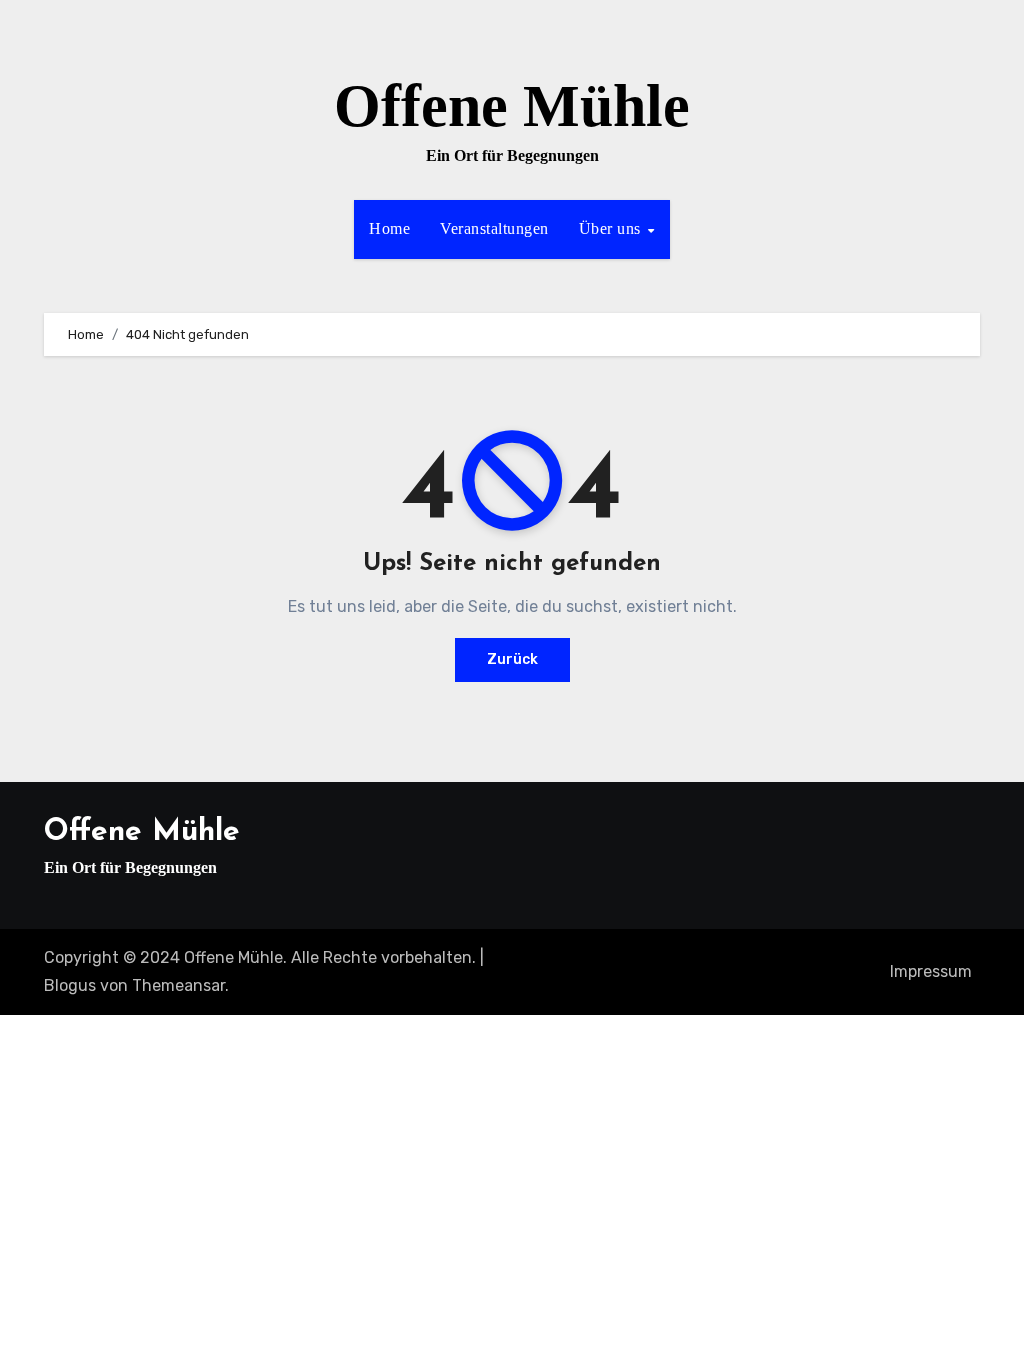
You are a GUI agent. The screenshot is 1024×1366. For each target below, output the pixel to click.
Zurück (512, 659)
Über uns (612, 228)
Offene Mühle (512, 106)
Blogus (70, 985)
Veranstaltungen (494, 228)
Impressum (931, 971)
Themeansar (178, 985)
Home (389, 228)
